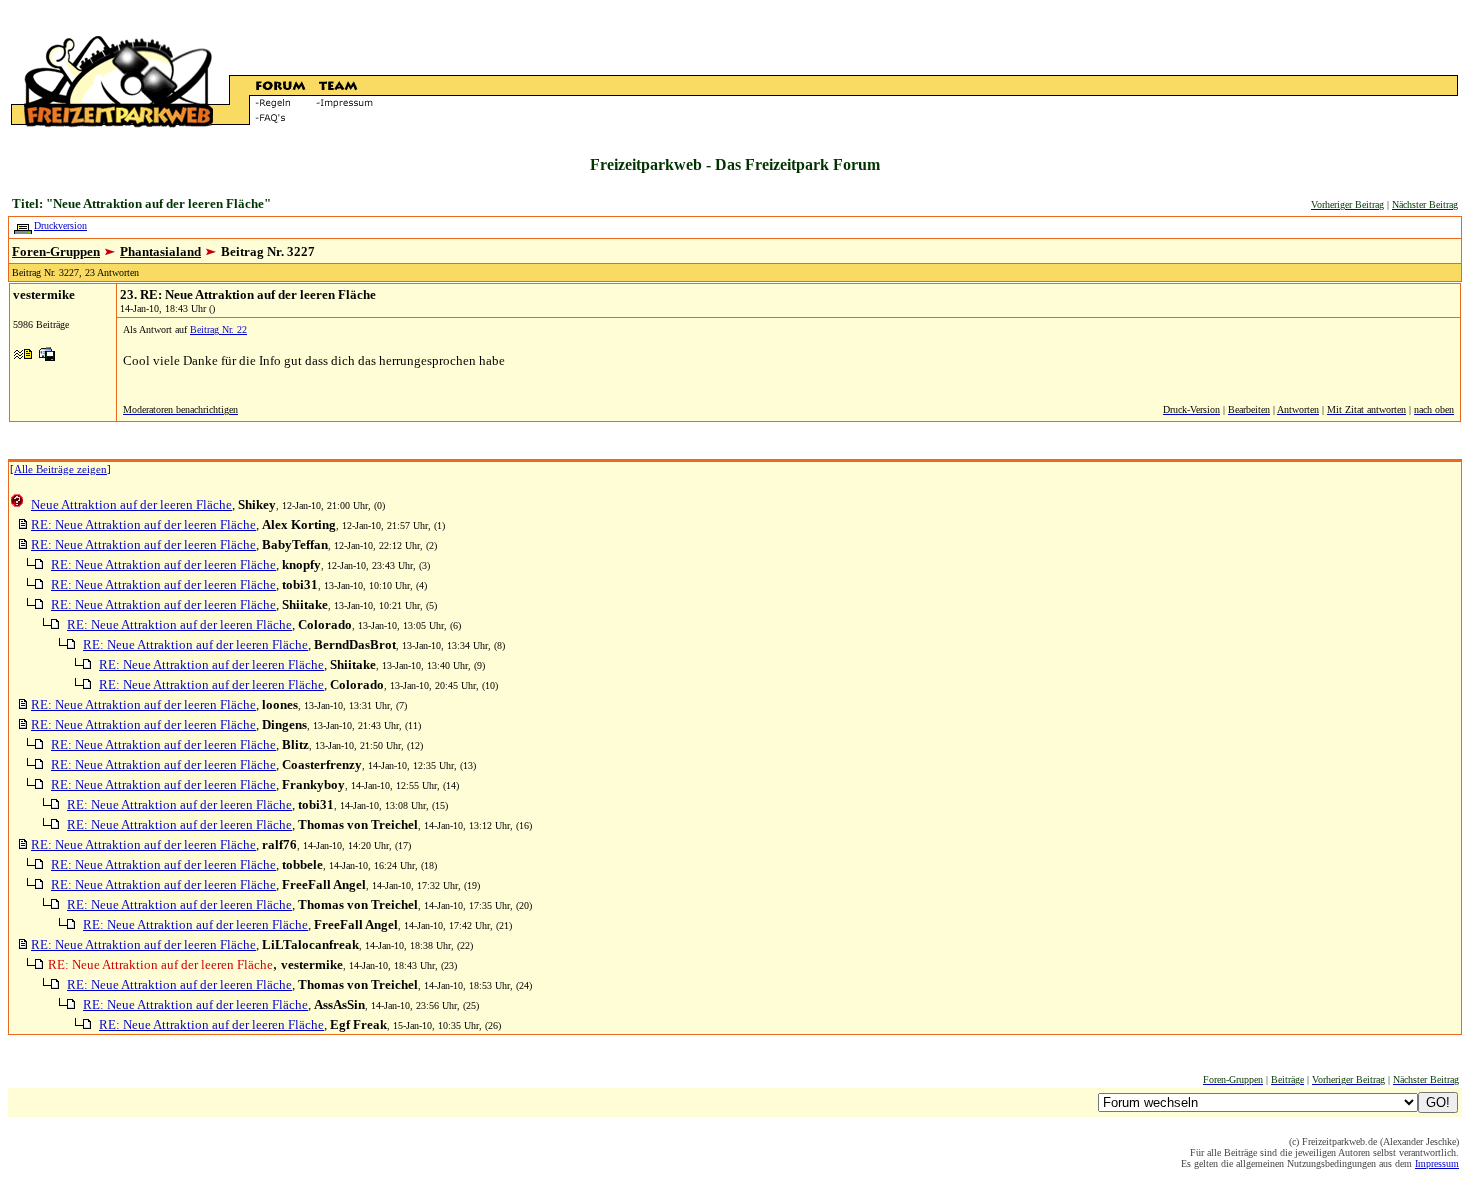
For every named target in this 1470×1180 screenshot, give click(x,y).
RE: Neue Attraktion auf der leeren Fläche (143, 524)
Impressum (1437, 1163)
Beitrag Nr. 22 (218, 329)
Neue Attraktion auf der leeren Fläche (131, 504)
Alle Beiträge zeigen (60, 469)
